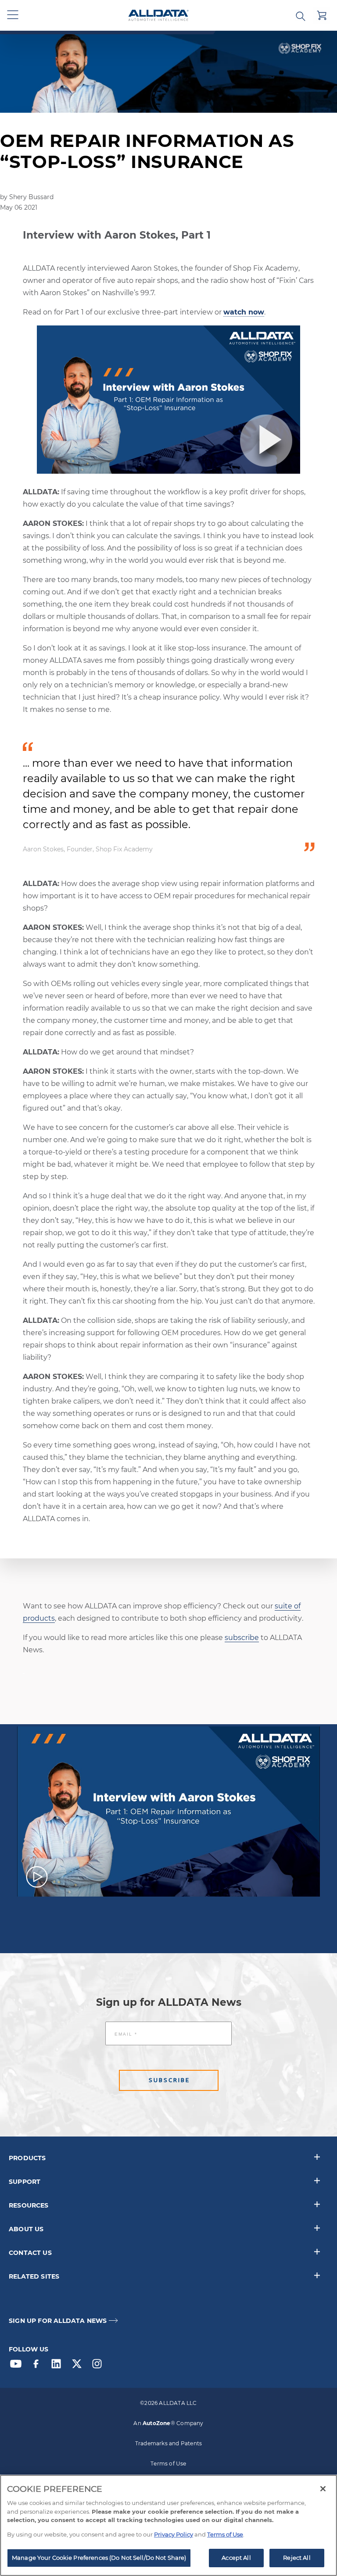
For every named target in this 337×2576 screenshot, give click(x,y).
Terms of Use (168, 2463)
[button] (13, 15)
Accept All (236, 2558)
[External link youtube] (18, 2366)
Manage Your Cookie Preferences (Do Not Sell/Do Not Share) (99, 2558)
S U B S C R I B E (169, 2080)
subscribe (242, 1638)
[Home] (158, 16)
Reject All (297, 2558)
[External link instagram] (99, 2366)
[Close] (323, 2489)
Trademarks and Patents (168, 2443)
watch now (244, 312)
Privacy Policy (174, 2534)
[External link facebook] (38, 2366)
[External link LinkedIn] (58, 2366)
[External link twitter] (79, 2366)
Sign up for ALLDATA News (58, 2321)
